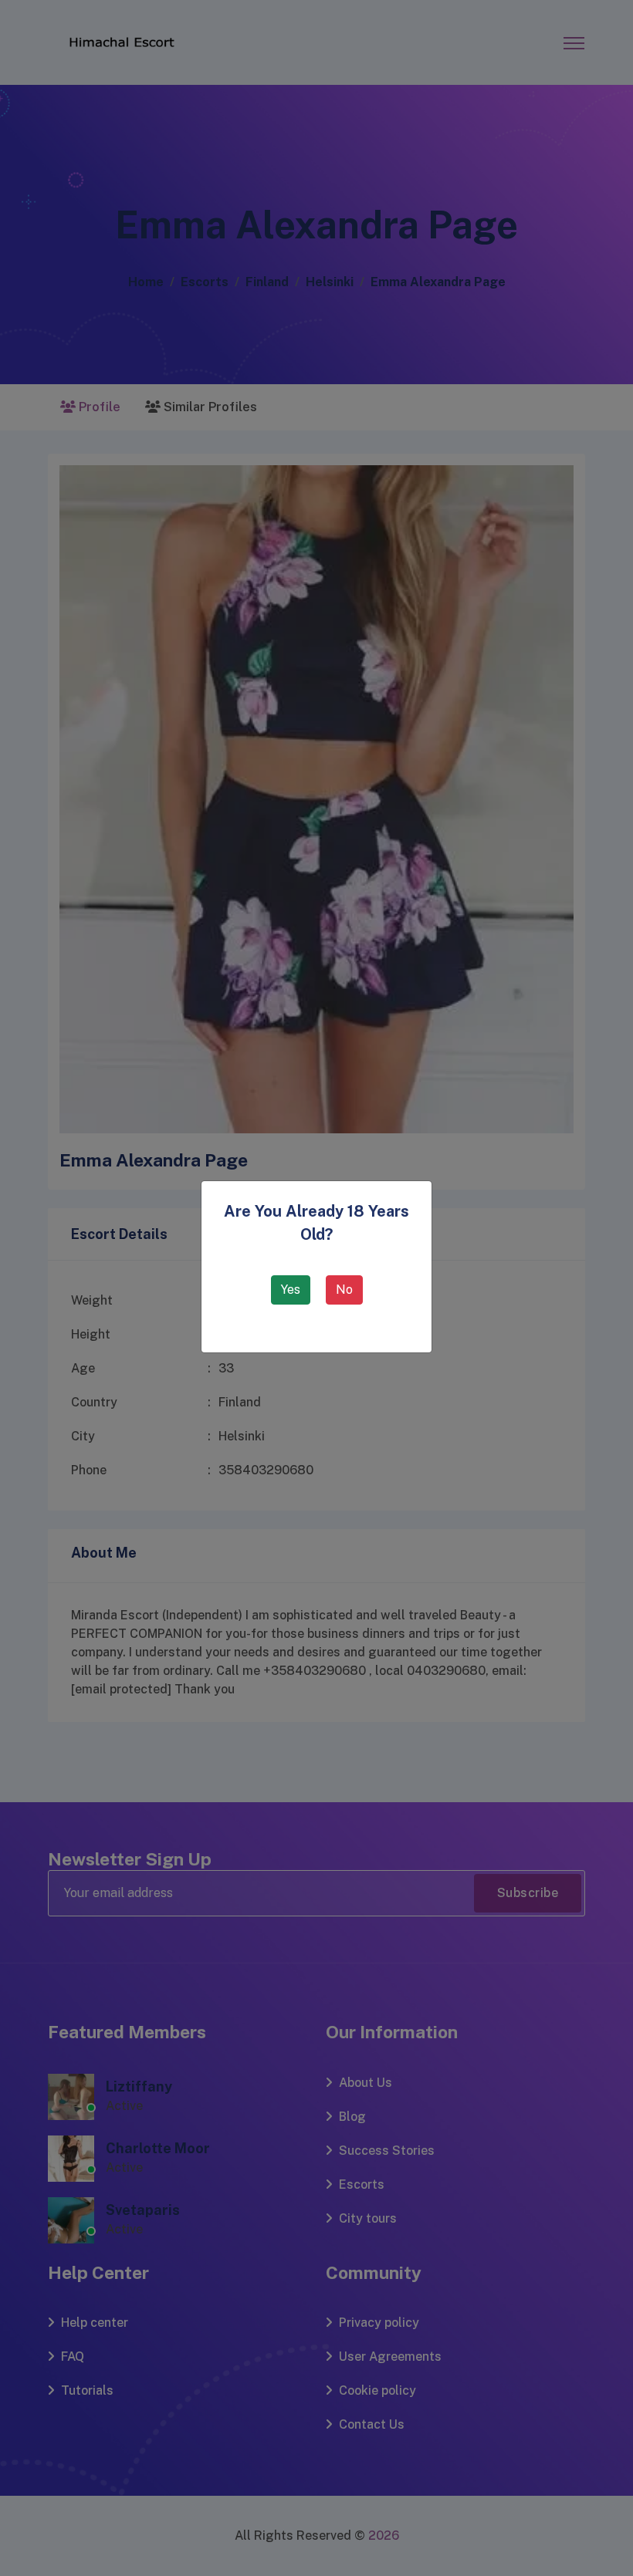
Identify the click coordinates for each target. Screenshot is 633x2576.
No (344, 1290)
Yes (291, 1290)
